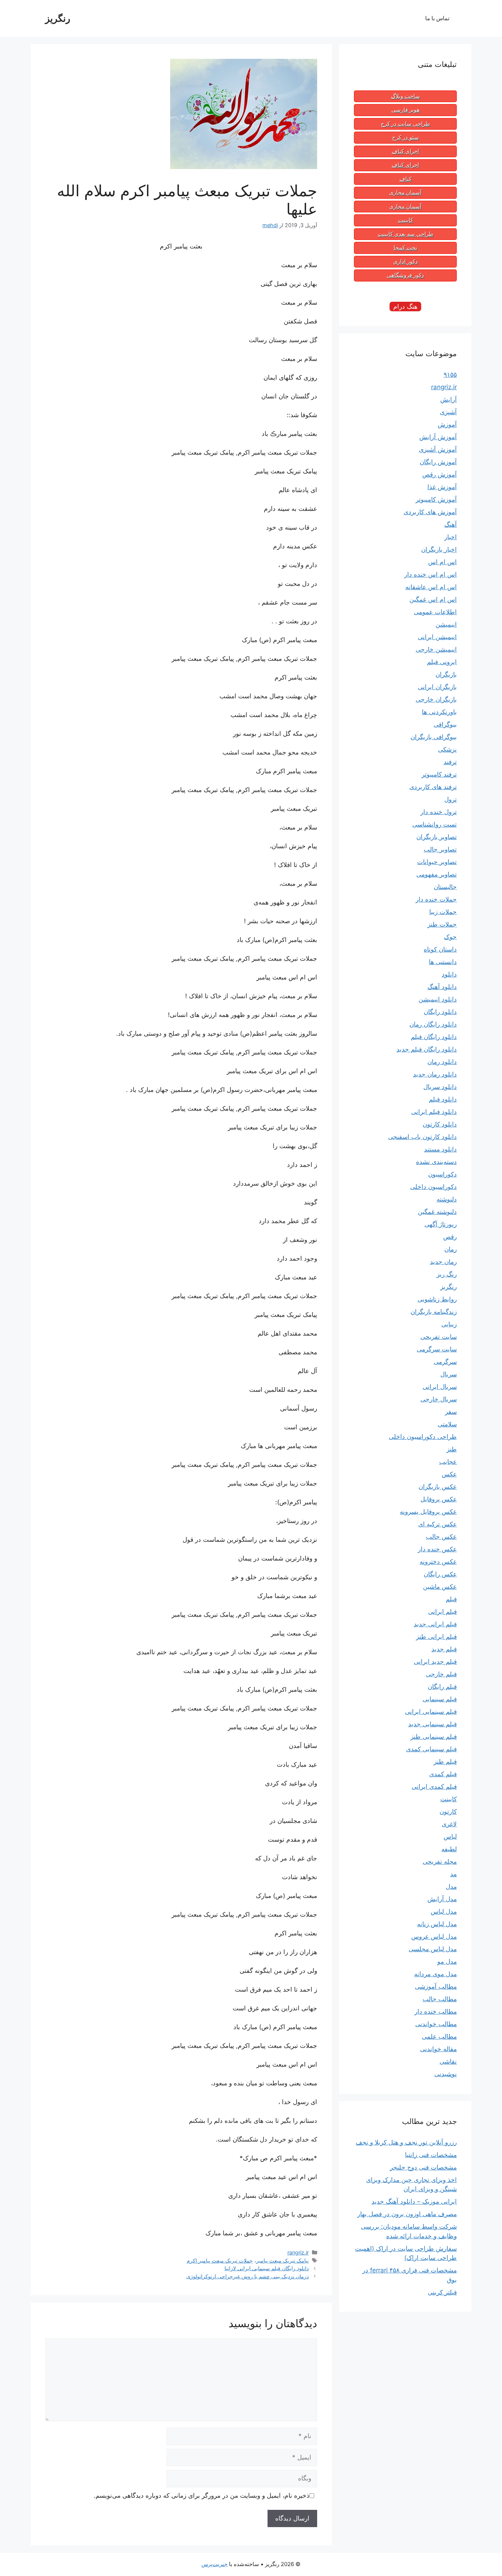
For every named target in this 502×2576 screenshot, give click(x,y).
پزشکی (447, 749)
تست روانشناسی (435, 824)
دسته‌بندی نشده (436, 1162)
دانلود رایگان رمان (433, 1024)
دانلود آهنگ (442, 987)
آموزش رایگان (438, 462)
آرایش (449, 400)
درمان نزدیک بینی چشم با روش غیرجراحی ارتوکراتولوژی (248, 2276)
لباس (450, 1837)
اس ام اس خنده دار (431, 574)
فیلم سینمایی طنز (434, 1737)
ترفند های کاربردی (433, 787)
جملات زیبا (443, 912)
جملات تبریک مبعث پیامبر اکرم (220, 2260)
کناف (406, 179)
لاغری (449, 1824)
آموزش (447, 424)
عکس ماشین (440, 1587)
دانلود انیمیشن (438, 999)
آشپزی (448, 412)
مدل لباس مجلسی (433, 1949)
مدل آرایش (442, 1899)
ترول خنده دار (439, 812)
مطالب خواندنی (436, 2024)
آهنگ (451, 524)
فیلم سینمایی (440, 1699)
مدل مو (447, 1961)
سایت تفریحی (439, 1337)
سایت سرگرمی (437, 1349)
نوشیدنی (446, 2074)
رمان (451, 1249)
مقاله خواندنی (438, 2049)
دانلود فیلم (443, 1099)
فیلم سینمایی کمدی (431, 1749)
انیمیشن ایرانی (437, 637)
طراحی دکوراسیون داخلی (423, 1437)
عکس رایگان (440, 1574)
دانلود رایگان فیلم (434, 1037)
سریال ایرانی (440, 1387)
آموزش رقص (440, 474)
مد (453, 1874)
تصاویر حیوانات (437, 862)
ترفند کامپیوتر (439, 774)
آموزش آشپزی (438, 449)
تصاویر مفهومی (437, 874)
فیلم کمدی (443, 1774)
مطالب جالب (440, 1999)
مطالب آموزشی (436, 1986)
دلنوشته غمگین (437, 1212)
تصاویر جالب (440, 849)
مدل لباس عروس (434, 1937)
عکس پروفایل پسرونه (428, 1512)
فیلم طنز (445, 1762)
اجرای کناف (405, 151)
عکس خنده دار (437, 1549)
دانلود (449, 974)
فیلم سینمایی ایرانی (431, 1712)
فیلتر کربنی (442, 2292)
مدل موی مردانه (435, 1974)
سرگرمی (445, 1362)
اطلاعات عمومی (435, 612)
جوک (450, 937)
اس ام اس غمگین (433, 599)
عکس (449, 1474)
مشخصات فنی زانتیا (431, 2155)
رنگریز (58, 18)
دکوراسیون (442, 1174)
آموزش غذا (442, 487)
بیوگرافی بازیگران (434, 737)
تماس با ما (437, 18)
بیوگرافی (445, 724)
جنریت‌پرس (214, 2564)
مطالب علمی (439, 2036)
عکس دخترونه (438, 1562)
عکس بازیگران (438, 1487)
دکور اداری (406, 262)
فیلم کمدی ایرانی (434, 1787)
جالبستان (445, 887)
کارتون (448, 1812)
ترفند (450, 762)
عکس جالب (441, 1537)
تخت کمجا (405, 248)
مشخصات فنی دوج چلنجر (423, 2167)
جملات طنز (442, 924)
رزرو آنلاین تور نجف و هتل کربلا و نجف (406, 2142)
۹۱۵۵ (450, 375)
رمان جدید (443, 1262)
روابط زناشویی (437, 1299)
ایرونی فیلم (442, 662)
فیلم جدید (444, 1649)
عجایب (448, 1462)
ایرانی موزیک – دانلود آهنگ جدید (414, 2201)
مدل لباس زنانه (437, 1924)
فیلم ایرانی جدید (435, 1624)
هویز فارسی (406, 110)
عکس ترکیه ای (438, 1524)
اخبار (451, 537)
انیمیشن (446, 624)
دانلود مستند (440, 1149)
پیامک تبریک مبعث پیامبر (282, 2260)
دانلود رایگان (440, 1012)
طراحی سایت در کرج (405, 124)
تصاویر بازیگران (437, 837)
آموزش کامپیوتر (436, 499)
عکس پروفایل (439, 1499)
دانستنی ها (443, 962)
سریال (449, 1374)
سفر (451, 1412)
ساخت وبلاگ (406, 96)
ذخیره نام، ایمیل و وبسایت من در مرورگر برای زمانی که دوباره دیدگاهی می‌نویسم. (202, 2496)
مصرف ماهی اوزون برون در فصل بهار (407, 2214)
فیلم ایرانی (442, 1612)
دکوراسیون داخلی (433, 1187)
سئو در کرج (406, 137)
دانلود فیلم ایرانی (434, 1112)
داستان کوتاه (440, 949)
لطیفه (449, 1849)
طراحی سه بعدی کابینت (406, 234)
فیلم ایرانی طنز (436, 1637)
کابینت (406, 220)
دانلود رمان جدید (435, 1074)
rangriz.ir (298, 2252)
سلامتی (447, 1424)
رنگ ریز (447, 1274)
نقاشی (448, 2061)
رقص (450, 1237)
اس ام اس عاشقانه (431, 587)
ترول (451, 799)
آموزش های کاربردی (430, 512)
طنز (452, 1449)
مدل (451, 1887)
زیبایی (449, 1324)
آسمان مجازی (405, 193)
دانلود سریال (440, 1087)
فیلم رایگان (442, 1687)
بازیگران (446, 674)
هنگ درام (405, 307)
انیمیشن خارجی (436, 649)
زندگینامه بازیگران (434, 1312)
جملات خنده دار (436, 899)
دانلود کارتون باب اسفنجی (422, 1137)
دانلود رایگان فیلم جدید (427, 1049)
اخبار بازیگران (439, 549)
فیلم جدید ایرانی (435, 1662)
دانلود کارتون (440, 1124)
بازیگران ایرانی (437, 687)
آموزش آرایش (438, 437)
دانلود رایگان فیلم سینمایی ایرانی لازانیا (267, 2268)
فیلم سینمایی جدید (433, 1724)
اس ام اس (442, 562)
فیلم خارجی (441, 1674)
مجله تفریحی (440, 1862)
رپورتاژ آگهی (441, 1224)
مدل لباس (444, 1912)
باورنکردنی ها (439, 712)
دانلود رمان (442, 1062)
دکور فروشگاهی (405, 275)
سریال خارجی (439, 1399)
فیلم (451, 1599)
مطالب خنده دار (436, 2011)
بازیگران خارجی (436, 699)
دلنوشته (447, 1199)
